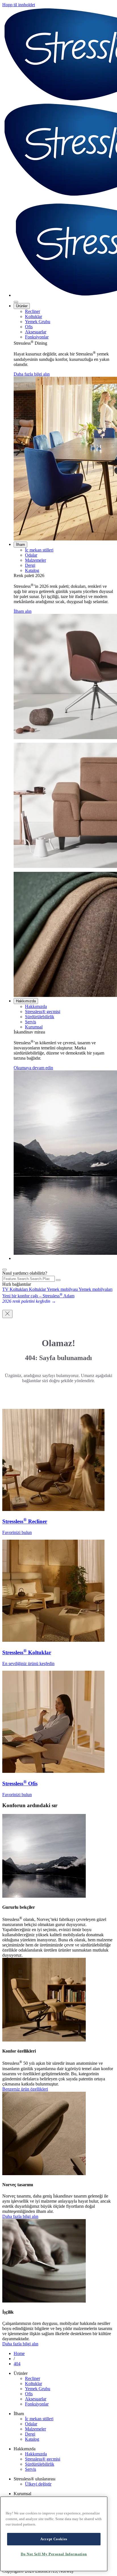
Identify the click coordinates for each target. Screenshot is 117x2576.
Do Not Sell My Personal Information (54, 2554)
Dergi (30, 565)
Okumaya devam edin (33, 1068)
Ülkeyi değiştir (38, 2484)
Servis (31, 1022)
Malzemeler (35, 560)
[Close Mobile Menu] (16, 302)
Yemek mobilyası (63, 1289)
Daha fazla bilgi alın (32, 374)
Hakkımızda (26, 1001)
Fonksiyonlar (37, 337)
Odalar (31, 555)
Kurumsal (34, 1027)
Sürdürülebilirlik (40, 1017)
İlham (20, 545)
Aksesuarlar (36, 332)
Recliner (33, 311)
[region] (54, 2534)
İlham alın (23, 611)
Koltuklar (34, 316)
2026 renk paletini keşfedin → (29, 1301)
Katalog (32, 570)
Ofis (29, 327)
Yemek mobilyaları (96, 1289)
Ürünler (22, 306)
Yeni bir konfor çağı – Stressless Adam (38, 1296)
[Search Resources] (58, 1280)
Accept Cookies (54, 2539)
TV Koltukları (16, 1289)
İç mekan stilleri (39, 550)
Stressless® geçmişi (43, 1012)
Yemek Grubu (38, 322)
